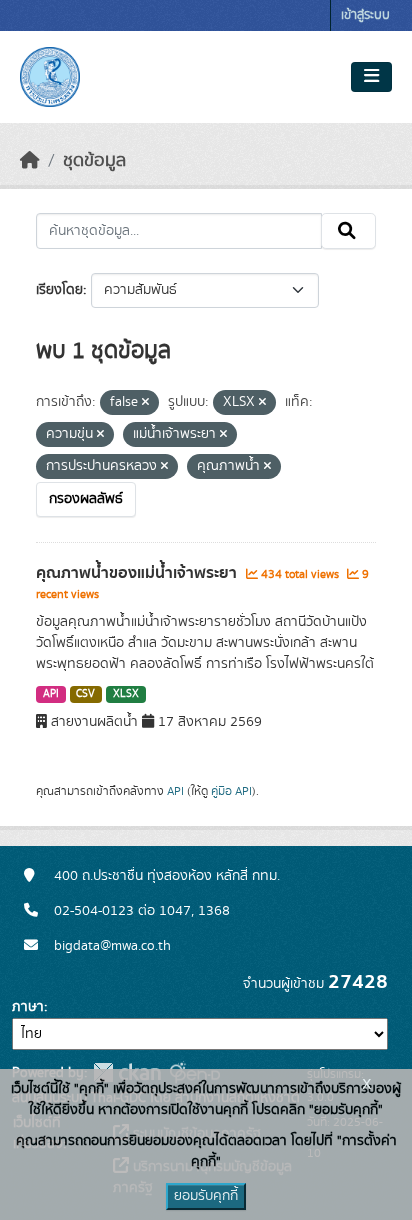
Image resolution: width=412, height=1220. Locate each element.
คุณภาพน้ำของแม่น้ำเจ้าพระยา (138, 573)
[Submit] (348, 231)
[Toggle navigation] (371, 77)
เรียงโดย (59, 290)
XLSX (126, 694)
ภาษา (28, 1007)
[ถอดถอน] (145, 403)
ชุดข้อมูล (94, 161)
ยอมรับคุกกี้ (206, 1196)
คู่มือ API (231, 791)
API (51, 694)
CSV (85, 694)
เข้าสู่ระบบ (365, 15)
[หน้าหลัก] (30, 161)
